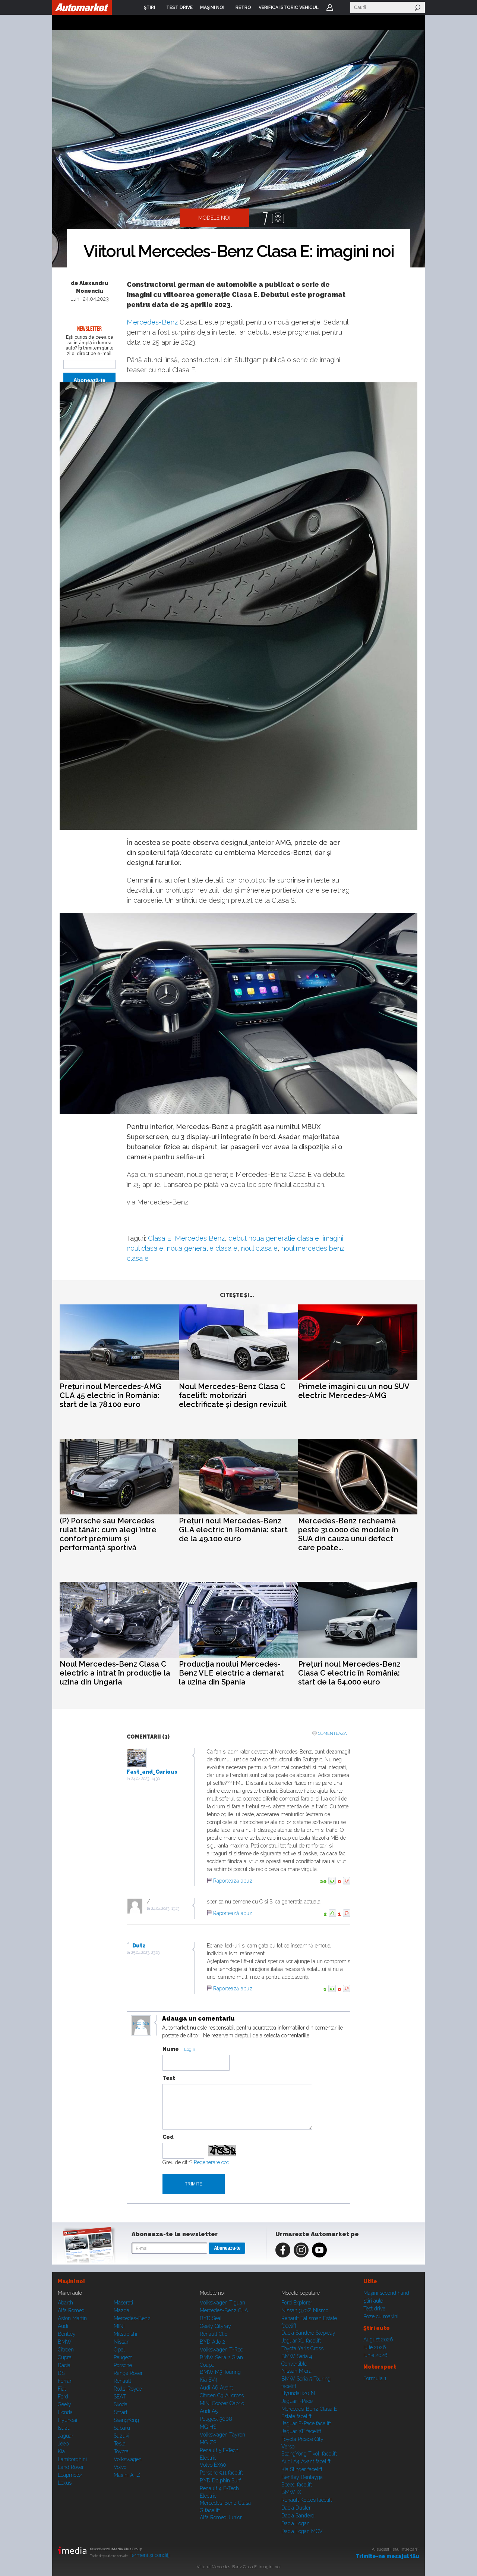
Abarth (65, 2303)
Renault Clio (214, 2334)
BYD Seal (211, 2318)
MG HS (208, 2427)
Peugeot (123, 2357)
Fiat (62, 2389)
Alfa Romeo (71, 2310)
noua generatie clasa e (202, 1248)
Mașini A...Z (127, 2475)
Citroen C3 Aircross (222, 2395)
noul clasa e (259, 1248)
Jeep (63, 2444)
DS (61, 2373)
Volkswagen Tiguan (222, 2303)
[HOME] (82, 7)
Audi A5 (209, 2411)
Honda (65, 2412)
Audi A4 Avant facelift (306, 2461)
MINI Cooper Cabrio (222, 2403)
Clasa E (159, 1238)
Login (330, 7)
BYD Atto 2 (212, 2342)
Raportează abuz (233, 1881)
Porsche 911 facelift (221, 2473)
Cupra (65, 2357)
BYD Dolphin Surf (220, 2481)
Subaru (122, 2428)
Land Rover (71, 2467)
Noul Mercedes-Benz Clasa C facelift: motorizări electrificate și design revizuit (233, 1395)
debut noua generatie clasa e (274, 1238)
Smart (121, 2412)
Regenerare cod (212, 2162)
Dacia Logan (296, 2523)
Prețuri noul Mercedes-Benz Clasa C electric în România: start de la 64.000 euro (349, 1673)
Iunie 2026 (375, 2355)
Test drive (374, 2309)
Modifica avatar (141, 2026)
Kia (61, 2451)
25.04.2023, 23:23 (145, 1953)
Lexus (65, 2483)
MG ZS (208, 2442)
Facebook (283, 2250)
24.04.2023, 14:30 (146, 1779)
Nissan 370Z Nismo (305, 2310)
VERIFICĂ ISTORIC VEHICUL (289, 7)
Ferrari (65, 2381)
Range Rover (128, 2373)
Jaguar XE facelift (301, 2431)
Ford (63, 2397)
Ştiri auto (373, 2301)
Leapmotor (70, 2475)
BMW (65, 2342)
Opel (119, 2350)
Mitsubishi (125, 2334)
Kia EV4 (209, 2380)
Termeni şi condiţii (150, 2555)
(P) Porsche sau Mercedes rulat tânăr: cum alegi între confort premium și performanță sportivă (108, 1534)
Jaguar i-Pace (297, 2401)
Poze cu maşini (381, 2316)
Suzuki (121, 2436)
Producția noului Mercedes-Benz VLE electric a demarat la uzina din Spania (231, 1673)
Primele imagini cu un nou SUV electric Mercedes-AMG (354, 1391)
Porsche (123, 2365)
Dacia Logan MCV (302, 2531)
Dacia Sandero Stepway (308, 2333)
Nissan (122, 2342)
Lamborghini (72, 2459)
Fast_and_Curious (152, 1772)
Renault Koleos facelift (307, 2500)
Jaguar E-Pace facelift (306, 2423)
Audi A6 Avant (216, 2388)
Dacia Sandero (298, 2516)
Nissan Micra (296, 2371)
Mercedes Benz (200, 1238)
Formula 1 (375, 2378)
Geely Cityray (215, 2326)
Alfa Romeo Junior (221, 2517)
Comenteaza (332, 1734)
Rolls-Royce (128, 2389)
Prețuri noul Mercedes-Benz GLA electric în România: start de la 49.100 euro (233, 1530)
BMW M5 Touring (220, 2372)
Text (169, 2078)
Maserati (123, 2303)
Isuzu (64, 2428)
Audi (63, 2326)
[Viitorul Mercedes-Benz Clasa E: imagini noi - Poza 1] (238, 149)
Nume (171, 2049)
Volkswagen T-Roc (221, 2350)
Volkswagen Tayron (222, 2435)
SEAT (120, 2397)
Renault (122, 2381)
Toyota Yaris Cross (302, 2348)
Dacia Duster (296, 2508)
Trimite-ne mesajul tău (387, 2556)
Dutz (139, 1946)
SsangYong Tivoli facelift (309, 2454)
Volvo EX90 (213, 2465)
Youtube (319, 2250)
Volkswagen (128, 2459)
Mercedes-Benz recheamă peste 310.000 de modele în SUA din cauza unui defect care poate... (348, 1534)
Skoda (121, 2404)
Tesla (120, 2444)
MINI (119, 2326)
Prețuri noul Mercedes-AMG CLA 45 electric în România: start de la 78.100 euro (110, 1395)
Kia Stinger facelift (302, 2469)
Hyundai (67, 2420)
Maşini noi (71, 2281)
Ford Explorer (297, 2303)
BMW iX (291, 2492)
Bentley (67, 2334)
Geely (64, 2404)
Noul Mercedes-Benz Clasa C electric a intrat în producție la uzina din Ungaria (115, 1673)
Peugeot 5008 (216, 2419)
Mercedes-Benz (152, 322)
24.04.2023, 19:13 (165, 1909)
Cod (168, 2137)
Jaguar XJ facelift (301, 2341)
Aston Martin (72, 2318)
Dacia (64, 2365)
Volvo (120, 2467)
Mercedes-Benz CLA (224, 2310)
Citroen (66, 2350)
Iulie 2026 (375, 2347)
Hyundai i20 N (298, 2393)
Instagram (301, 2250)
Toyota (121, 2451)
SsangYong (126, 2420)
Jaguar (66, 2436)
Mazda (121, 2310)
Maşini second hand (386, 2293)
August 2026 (378, 2340)
